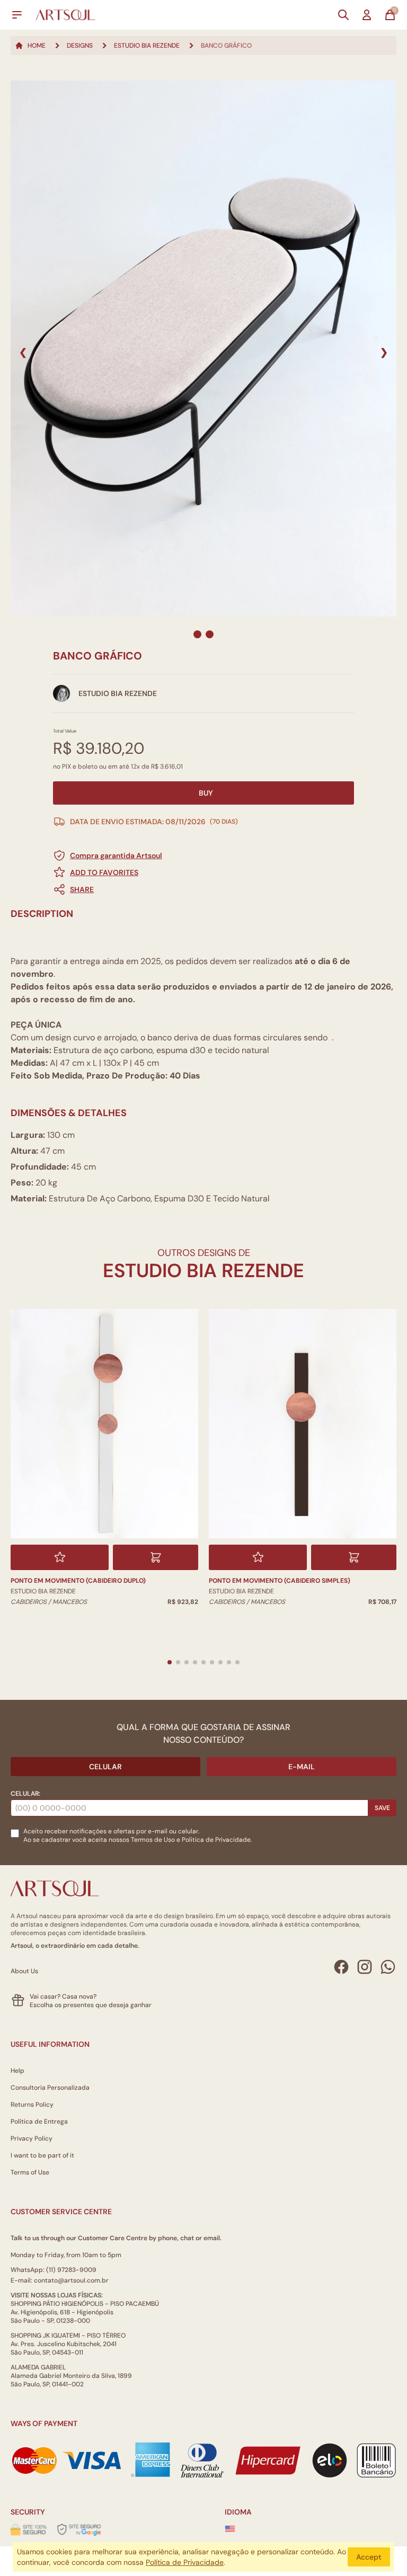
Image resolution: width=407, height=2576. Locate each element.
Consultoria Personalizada (50, 2088)
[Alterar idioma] (230, 2529)
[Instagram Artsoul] (365, 1967)
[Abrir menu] (17, 15)
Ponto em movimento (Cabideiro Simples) (280, 1581)
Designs (80, 46)
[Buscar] (343, 15)
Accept (369, 2557)
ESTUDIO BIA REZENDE (147, 46)
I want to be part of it (42, 2155)
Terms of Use (30, 2172)
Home (37, 46)
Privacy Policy (32, 2138)
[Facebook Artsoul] (341, 1967)
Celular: (25, 1794)
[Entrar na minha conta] (367, 15)
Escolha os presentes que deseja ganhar (91, 2005)
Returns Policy (32, 2105)
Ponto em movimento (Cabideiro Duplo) (78, 1581)
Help (17, 2071)
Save (382, 1808)
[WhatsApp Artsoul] (388, 1967)
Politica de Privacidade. (217, 1840)
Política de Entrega (39, 2122)
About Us (24, 1971)
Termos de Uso (153, 1840)
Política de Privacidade (185, 2562)
